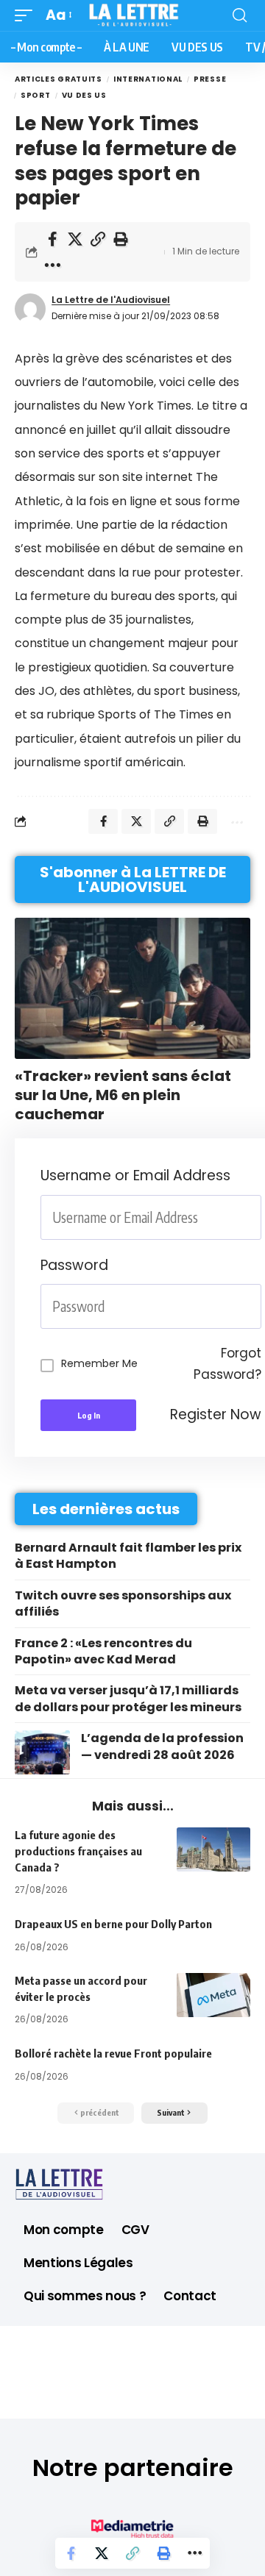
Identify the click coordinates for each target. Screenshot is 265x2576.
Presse (210, 79)
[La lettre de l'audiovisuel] (132, 15)
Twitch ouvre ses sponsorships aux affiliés (123, 1603)
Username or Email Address (135, 1175)
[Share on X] (75, 239)
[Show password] (257, 1306)
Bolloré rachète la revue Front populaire (113, 2053)
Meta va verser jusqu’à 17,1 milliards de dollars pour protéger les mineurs (128, 1698)
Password (74, 1265)
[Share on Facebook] (52, 239)
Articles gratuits (59, 79)
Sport (36, 95)
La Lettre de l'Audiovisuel (111, 300)
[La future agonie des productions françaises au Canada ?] (213, 1849)
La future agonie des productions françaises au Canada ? (78, 1851)
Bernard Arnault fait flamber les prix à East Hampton (128, 1556)
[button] (27, 15)
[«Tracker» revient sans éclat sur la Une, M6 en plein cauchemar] (132, 988)
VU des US (84, 95)
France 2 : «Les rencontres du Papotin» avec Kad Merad (103, 1651)
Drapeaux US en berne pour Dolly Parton (113, 1924)
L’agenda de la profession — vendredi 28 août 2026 (162, 1746)
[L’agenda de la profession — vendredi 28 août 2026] (42, 1752)
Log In (89, 1415)
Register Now (216, 1414)
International (148, 79)
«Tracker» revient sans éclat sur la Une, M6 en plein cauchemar (123, 1095)
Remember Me (99, 1363)
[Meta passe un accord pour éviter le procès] (213, 1995)
